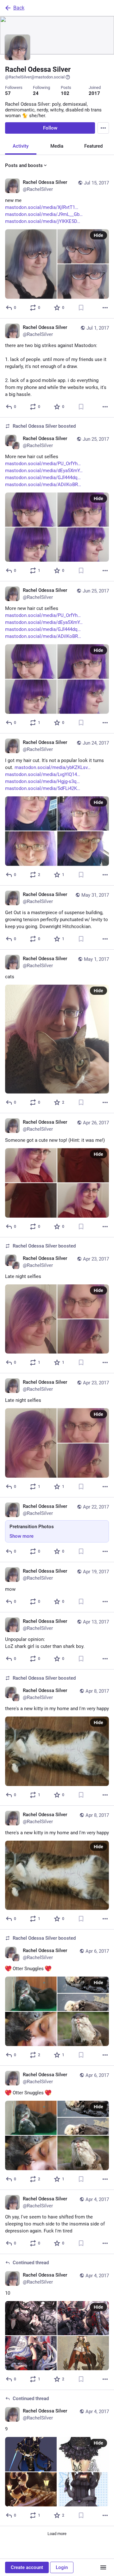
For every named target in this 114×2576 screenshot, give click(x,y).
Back (19, 8)
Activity (21, 146)
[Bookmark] (81, 308)
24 (36, 93)
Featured (93, 146)
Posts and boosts (24, 165)
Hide (98, 235)
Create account (27, 2567)
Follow (50, 128)
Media (57, 146)
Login (62, 2567)
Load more (57, 2534)
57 (8, 93)
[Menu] (103, 128)
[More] (105, 308)
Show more (22, 1536)
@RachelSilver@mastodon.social (35, 77)
